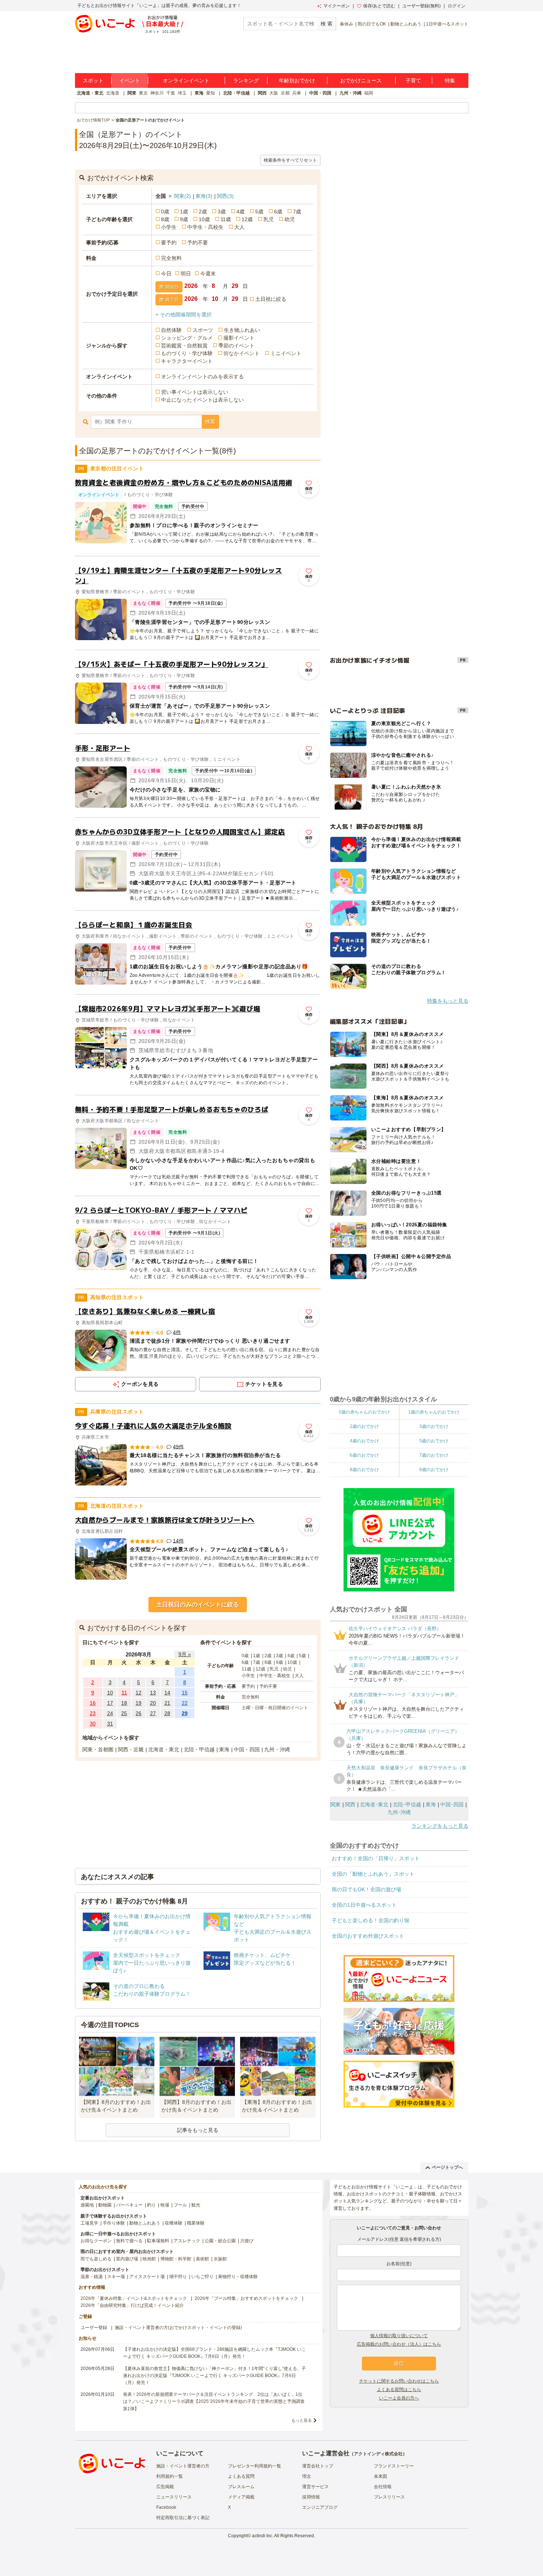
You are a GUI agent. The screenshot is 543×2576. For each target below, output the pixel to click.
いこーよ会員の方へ (399, 2398)
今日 (166, 274)
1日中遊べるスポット (447, 24)
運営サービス (315, 2487)
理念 (307, 2476)
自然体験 (171, 330)
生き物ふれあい (242, 330)
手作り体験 (114, 2223)
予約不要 (198, 243)
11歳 (226, 219)
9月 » (185, 1654)
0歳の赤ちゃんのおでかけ (364, 1412)
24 (110, 1713)
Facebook (166, 2507)
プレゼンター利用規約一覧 (255, 2466)
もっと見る (302, 2420)
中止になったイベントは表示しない (202, 400)
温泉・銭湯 (92, 2277)
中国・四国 (320, 93)
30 (93, 1724)
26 (139, 1713)
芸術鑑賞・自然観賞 (184, 346)
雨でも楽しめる (96, 2259)
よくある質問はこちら (399, 2390)
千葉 (171, 93)
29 (185, 1713)
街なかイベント (242, 353)
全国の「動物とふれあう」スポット (373, 1874)
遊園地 (87, 2205)
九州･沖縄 (399, 1812)
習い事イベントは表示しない (195, 392)
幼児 (290, 219)
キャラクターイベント (187, 361)
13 (153, 1693)
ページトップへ (447, 2167)
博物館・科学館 (176, 2259)
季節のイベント (236, 346)
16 (93, 1703)
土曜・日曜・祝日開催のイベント (275, 1708)
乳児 (269, 219)
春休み (346, 24)
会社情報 (383, 2487)
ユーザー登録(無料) (421, 6)
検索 (210, 422)
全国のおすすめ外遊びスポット (368, 1936)
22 (185, 1703)
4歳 (240, 212)
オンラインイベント (186, 80)
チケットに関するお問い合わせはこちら (399, 2381)
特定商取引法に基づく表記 (183, 2518)
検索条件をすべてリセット (290, 160)
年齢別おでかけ (297, 80)
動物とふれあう (406, 24)
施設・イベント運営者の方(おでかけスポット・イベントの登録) (178, 2328)
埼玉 (182, 93)
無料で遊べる (129, 2241)
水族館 (220, 2259)
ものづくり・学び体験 (187, 353)
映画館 (149, 2259)
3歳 (222, 212)
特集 (450, 80)
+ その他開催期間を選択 (184, 315)
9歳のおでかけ (434, 1470)
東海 (199, 93)
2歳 (203, 212)
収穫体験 (174, 2223)
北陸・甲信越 (236, 93)
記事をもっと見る (198, 2130)
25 (124, 1713)
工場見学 (89, 2223)
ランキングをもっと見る (440, 1826)
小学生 (169, 227)
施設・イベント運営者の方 (183, 2466)
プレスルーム (241, 2487)
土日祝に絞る (271, 299)
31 (110, 1724)
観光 (196, 2205)
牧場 (165, 2205)
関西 (262, 93)
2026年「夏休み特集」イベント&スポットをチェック (134, 2298)
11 (124, 1693)
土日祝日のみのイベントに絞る (198, 1605)
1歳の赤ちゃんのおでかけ (434, 1412)
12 (139, 1693)
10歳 (204, 219)
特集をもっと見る (448, 1001)
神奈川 (157, 93)
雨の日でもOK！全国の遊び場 (366, 1889)
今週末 (208, 274)
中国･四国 (452, 1804)
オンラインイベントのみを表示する (202, 377)
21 (167, 1703)
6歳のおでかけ (364, 1455)
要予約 (169, 243)
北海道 (113, 93)
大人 (239, 227)
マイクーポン (337, 6)
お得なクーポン (96, 2241)
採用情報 (311, 2497)
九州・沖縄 (351, 93)
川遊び (247, 2241)
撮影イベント (239, 338)
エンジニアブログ (320, 2507)
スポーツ (203, 330)
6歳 (278, 212)
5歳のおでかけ (434, 1441)
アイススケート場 (147, 2277)
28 (167, 1713)
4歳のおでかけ (364, 1441)
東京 (143, 93)
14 (167, 1693)
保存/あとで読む (379, 6)
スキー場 (116, 2277)
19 (139, 1703)
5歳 (259, 212)
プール (180, 2205)
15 (185, 1693)
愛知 (211, 93)
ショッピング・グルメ (187, 338)
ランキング (246, 80)
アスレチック (187, 2241)
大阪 (274, 93)
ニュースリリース (174, 2497)
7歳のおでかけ (434, 1455)
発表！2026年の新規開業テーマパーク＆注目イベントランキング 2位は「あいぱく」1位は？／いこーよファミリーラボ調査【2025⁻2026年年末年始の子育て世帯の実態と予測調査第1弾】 (214, 2401)
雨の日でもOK (372, 24)
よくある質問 (241, 2476)
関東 (132, 93)
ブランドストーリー (394, 2466)
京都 (285, 93)
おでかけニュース (361, 80)
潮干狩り (178, 2277)
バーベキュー (129, 2205)
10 (110, 1693)
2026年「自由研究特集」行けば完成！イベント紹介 (132, 2305)
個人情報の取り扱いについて (399, 2336)
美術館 (202, 2259)
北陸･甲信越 (407, 1804)
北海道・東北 (90, 93)
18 (124, 1703)
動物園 (105, 2205)
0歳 (165, 212)
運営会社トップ (318, 2466)
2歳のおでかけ (364, 1426)
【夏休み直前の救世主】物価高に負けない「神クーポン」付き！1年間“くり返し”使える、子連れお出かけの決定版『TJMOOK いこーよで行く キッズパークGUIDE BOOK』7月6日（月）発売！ (214, 2376)
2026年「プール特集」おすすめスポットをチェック (246, 2298)
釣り (151, 2205)
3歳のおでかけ (434, 1426)
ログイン (457, 6)
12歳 (247, 219)
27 (153, 1713)
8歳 (165, 219)
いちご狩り (202, 2277)
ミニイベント (286, 353)
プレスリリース (389, 2497)
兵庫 (297, 93)
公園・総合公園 (220, 2241)
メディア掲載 (241, 2497)
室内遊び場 (127, 2259)
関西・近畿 (131, 1749)
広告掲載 (165, 2487)
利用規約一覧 (170, 2476)
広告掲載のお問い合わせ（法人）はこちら (399, 2344)
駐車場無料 (158, 2241)
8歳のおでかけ (364, 1470)
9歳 (184, 219)
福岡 (369, 93)
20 (153, 1703)
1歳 (184, 212)
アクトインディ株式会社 (378, 2454)
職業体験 (196, 2223)
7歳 (297, 212)
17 (110, 1703)
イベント (130, 80)
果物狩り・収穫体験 (238, 2277)
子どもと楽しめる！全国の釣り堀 (370, 1920)
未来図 (380, 2476)
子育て (413, 80)
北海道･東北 (374, 1804)
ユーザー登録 (94, 2328)
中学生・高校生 (205, 227)
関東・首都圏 (98, 1749)
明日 (186, 274)
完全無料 (171, 258)
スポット (93, 80)
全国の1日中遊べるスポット (364, 1905)
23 (93, 1713)
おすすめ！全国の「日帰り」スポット (376, 1858)
